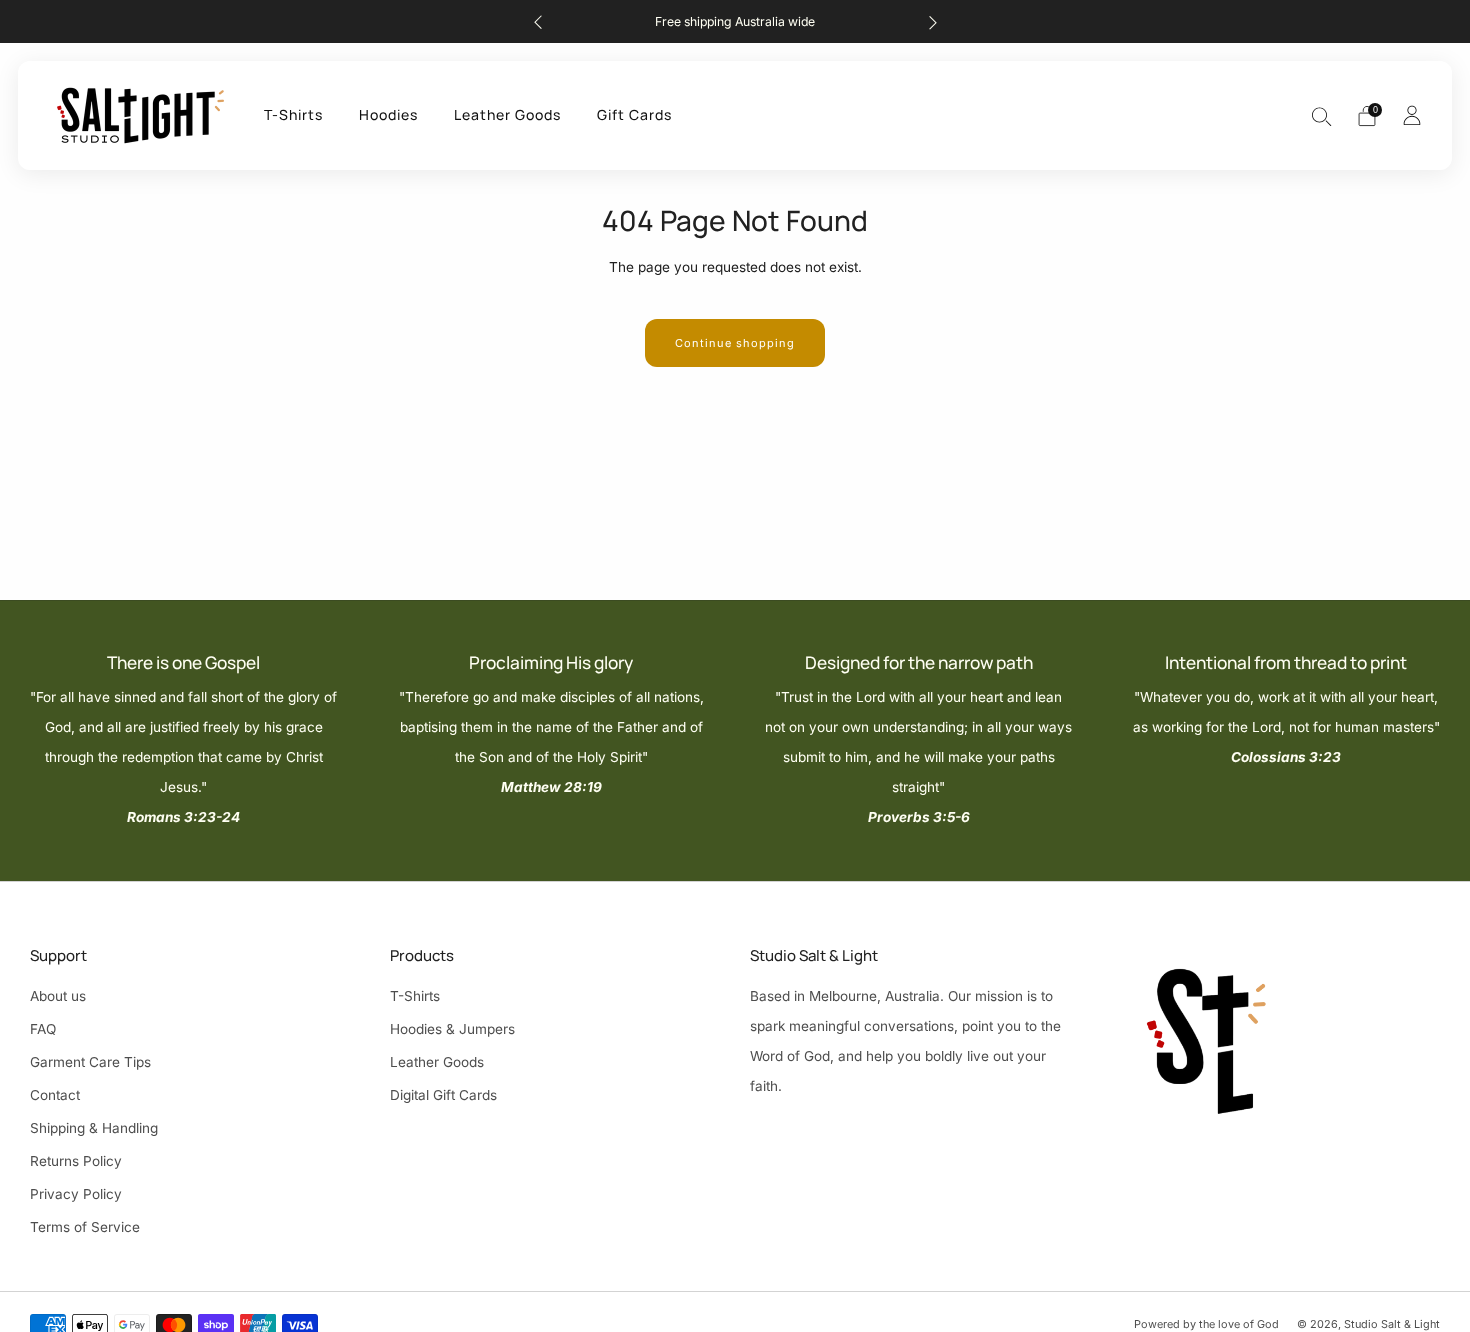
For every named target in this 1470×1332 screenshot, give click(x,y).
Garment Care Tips (90, 1062)
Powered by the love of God (1206, 1324)
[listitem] (735, 21)
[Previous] (538, 21)
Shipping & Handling (94, 1128)
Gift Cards (634, 114)
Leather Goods (507, 114)
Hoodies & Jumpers (452, 1029)
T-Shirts (293, 114)
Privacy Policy (76, 1194)
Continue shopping (735, 343)
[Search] (1322, 116)
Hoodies (388, 114)
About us (58, 996)
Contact (55, 1095)
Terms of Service (85, 1227)
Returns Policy (76, 1161)
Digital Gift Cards (443, 1095)
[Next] (933, 21)
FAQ (43, 1029)
